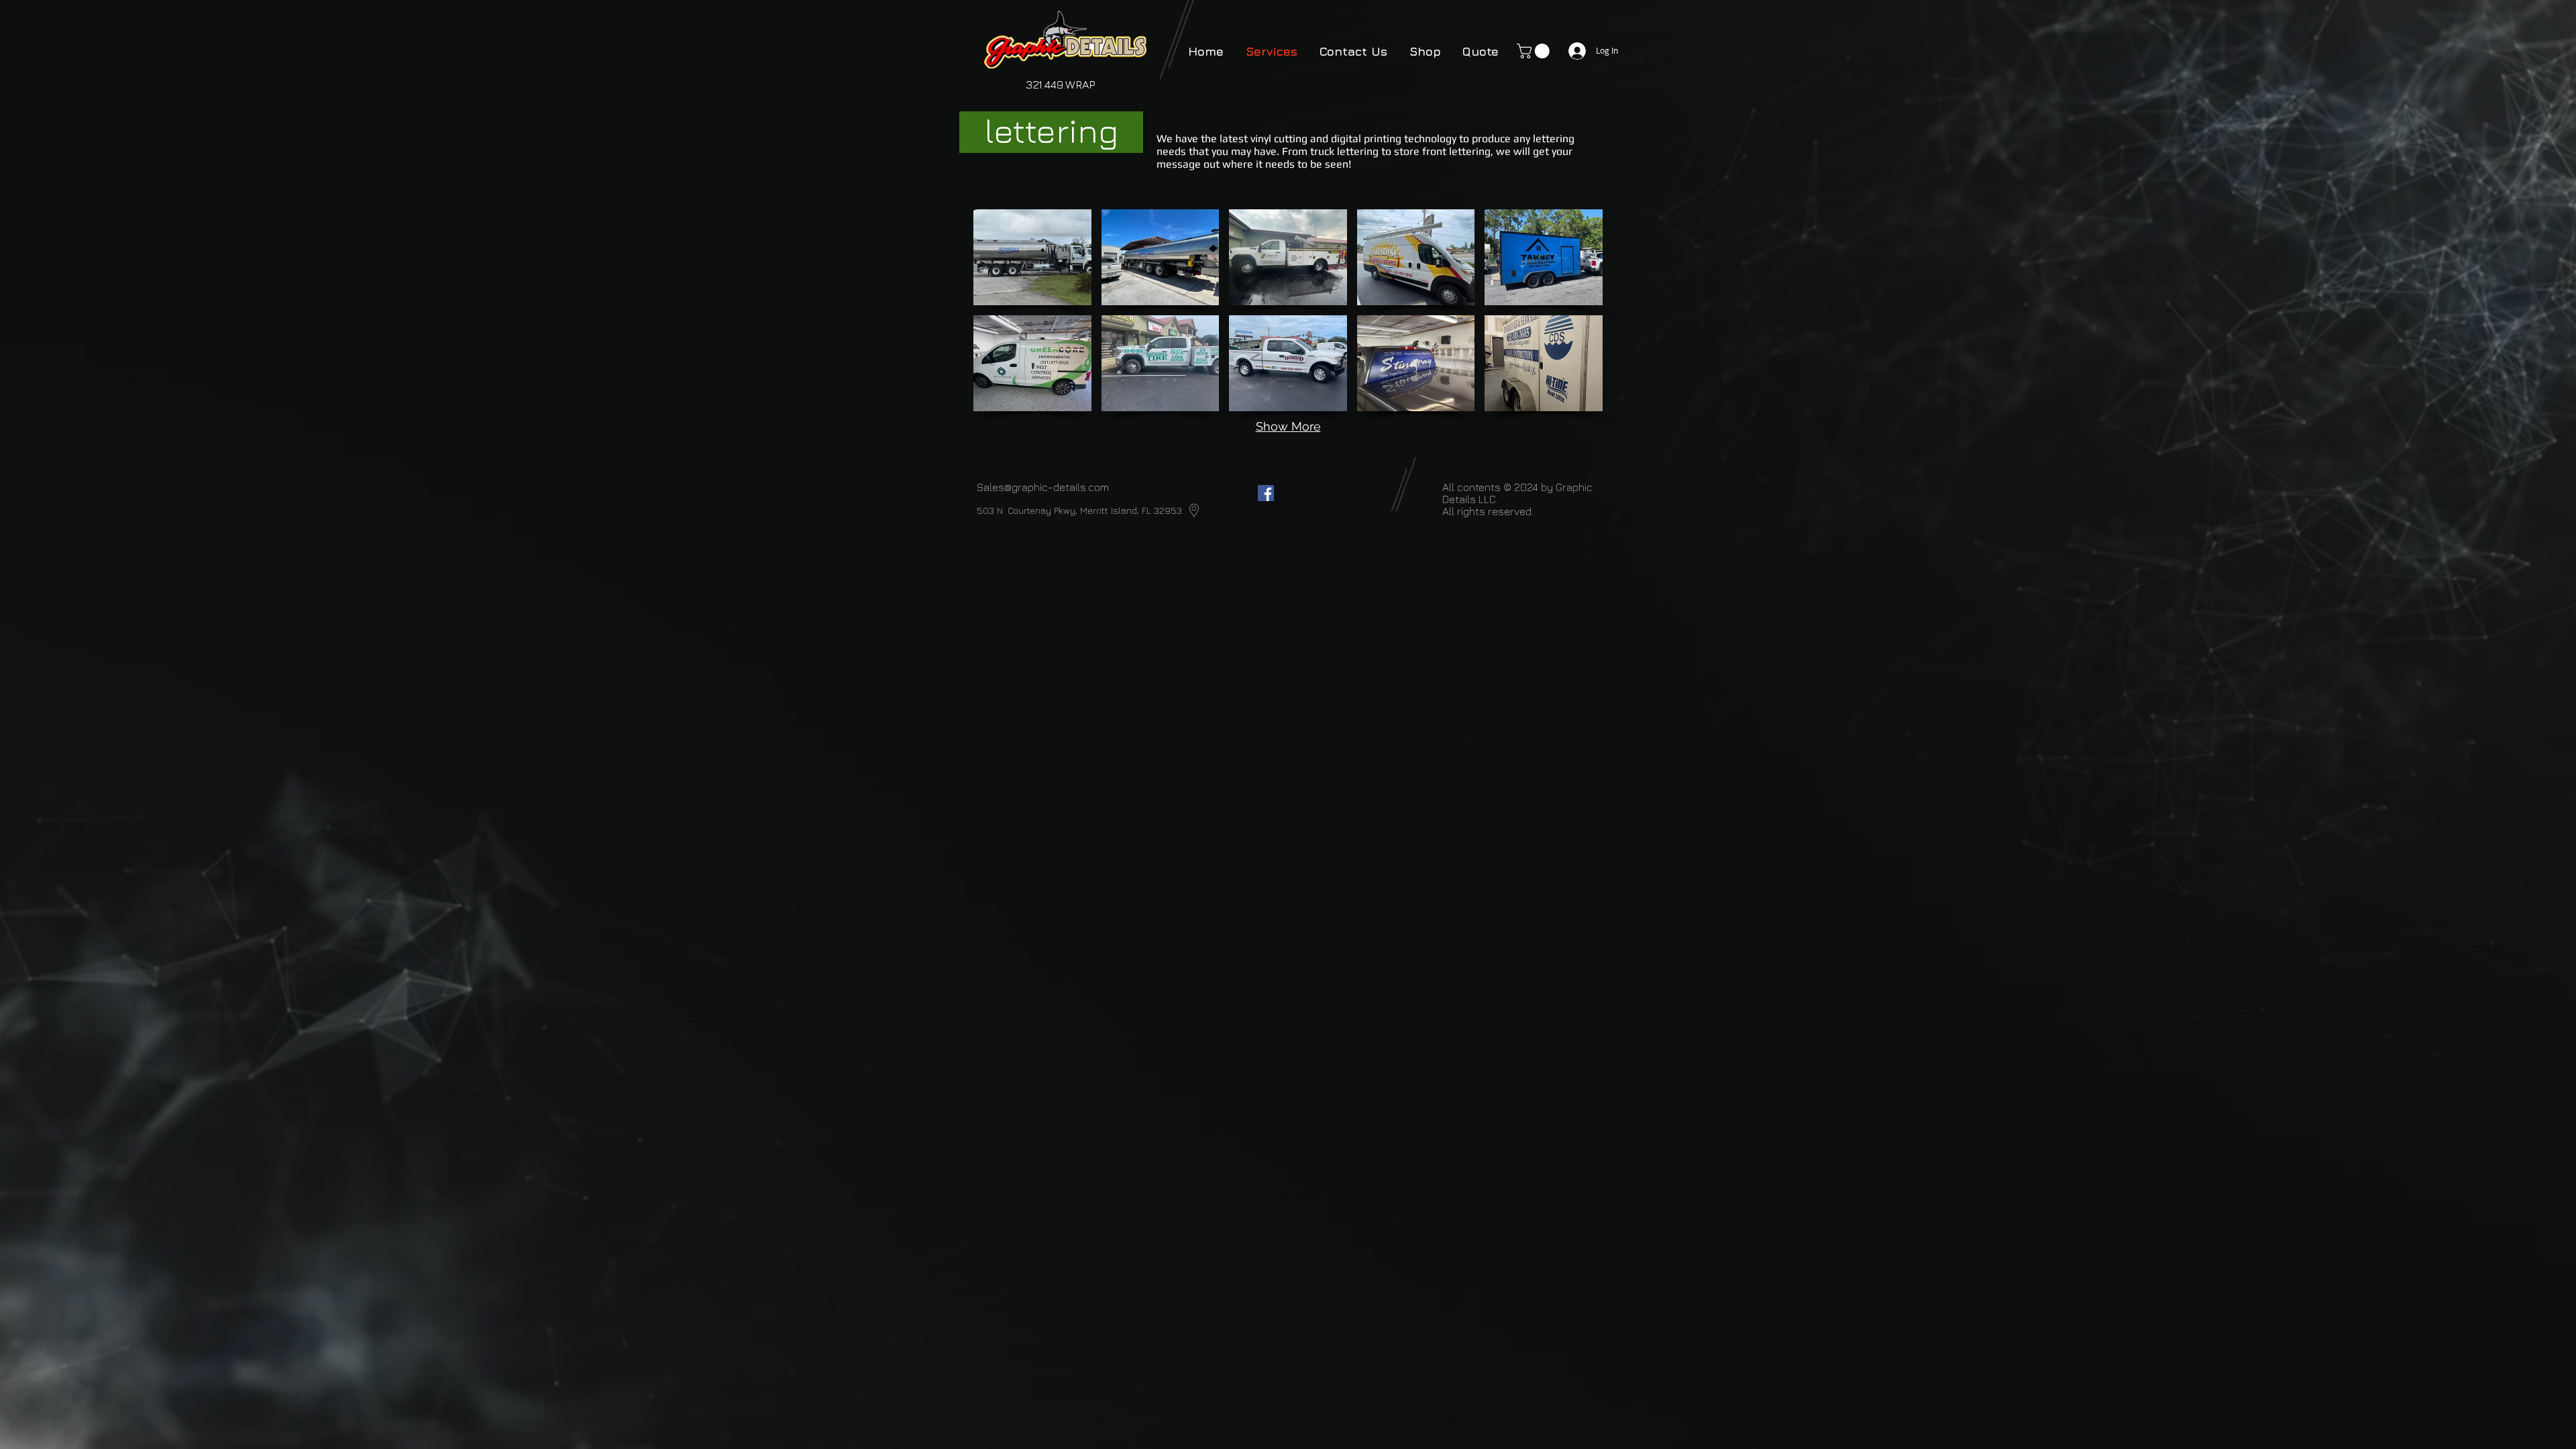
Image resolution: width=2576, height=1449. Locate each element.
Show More (1288, 426)
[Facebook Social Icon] (1266, 493)
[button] (1535, 51)
